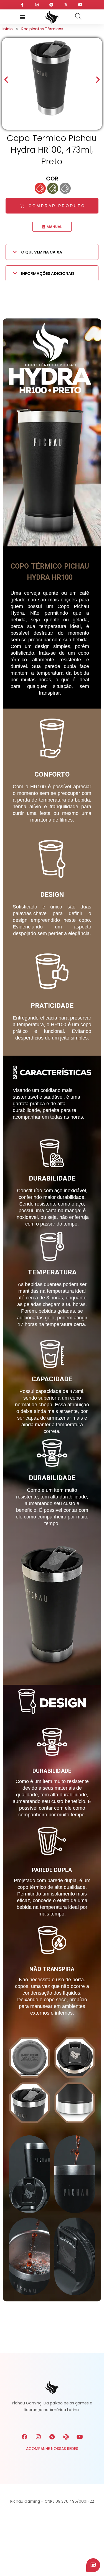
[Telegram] (52, 2437)
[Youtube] (80, 2437)
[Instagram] (38, 2437)
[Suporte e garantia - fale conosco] (93, 2565)
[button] (23, 17)
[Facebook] (24, 2437)
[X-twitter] (66, 2437)
